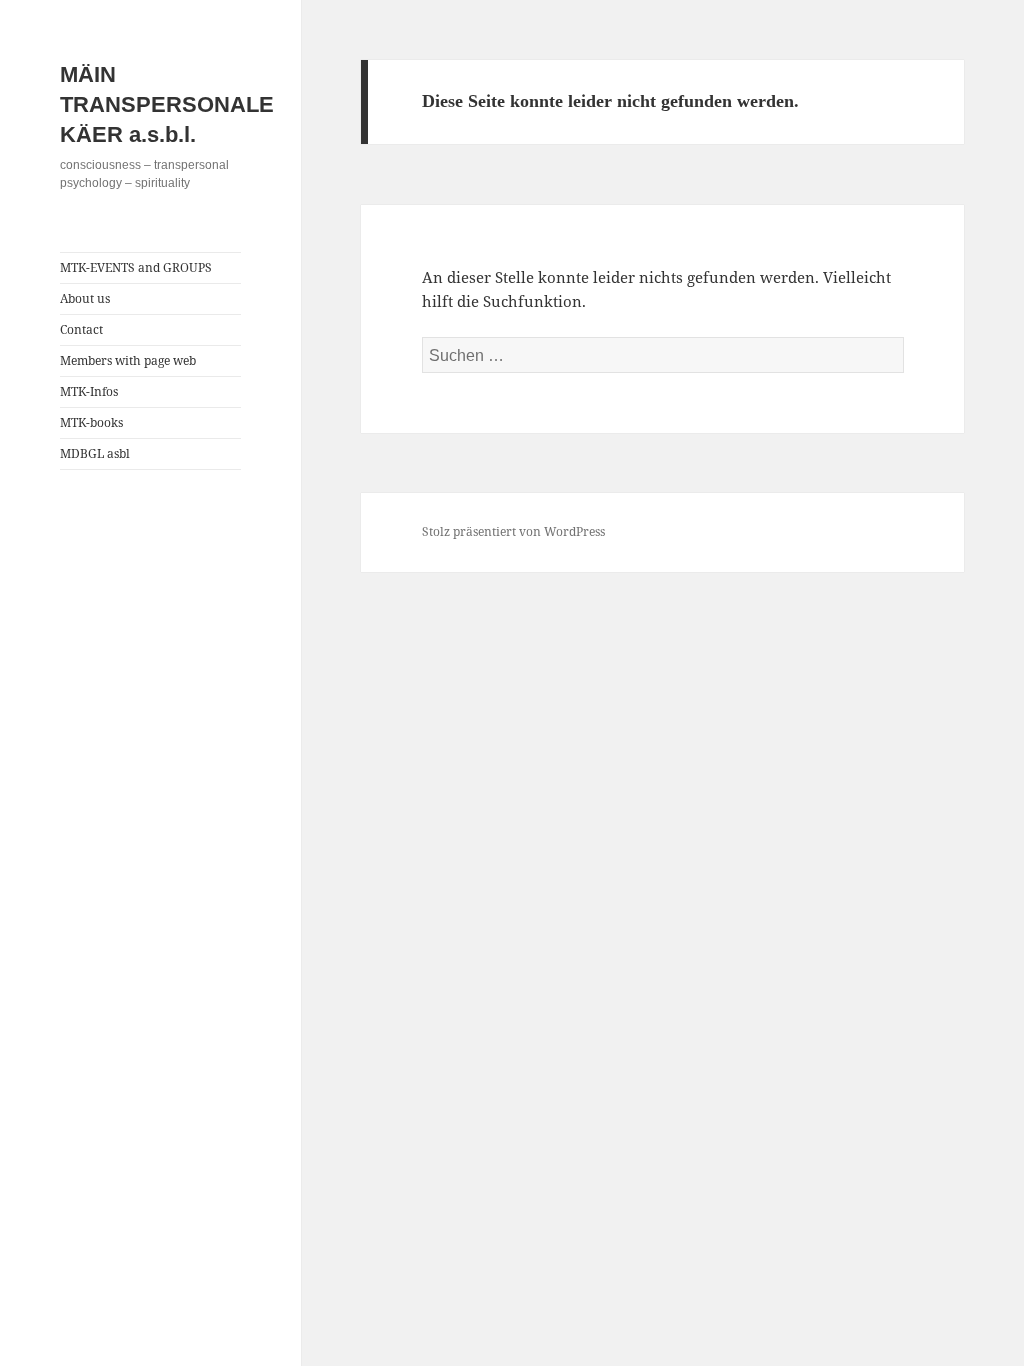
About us (85, 298)
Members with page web (128, 360)
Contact (81, 329)
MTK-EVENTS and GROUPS (136, 267)
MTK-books (91, 422)
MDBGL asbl (95, 453)
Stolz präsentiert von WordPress (513, 531)
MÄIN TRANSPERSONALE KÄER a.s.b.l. (167, 104)
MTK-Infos (89, 391)
